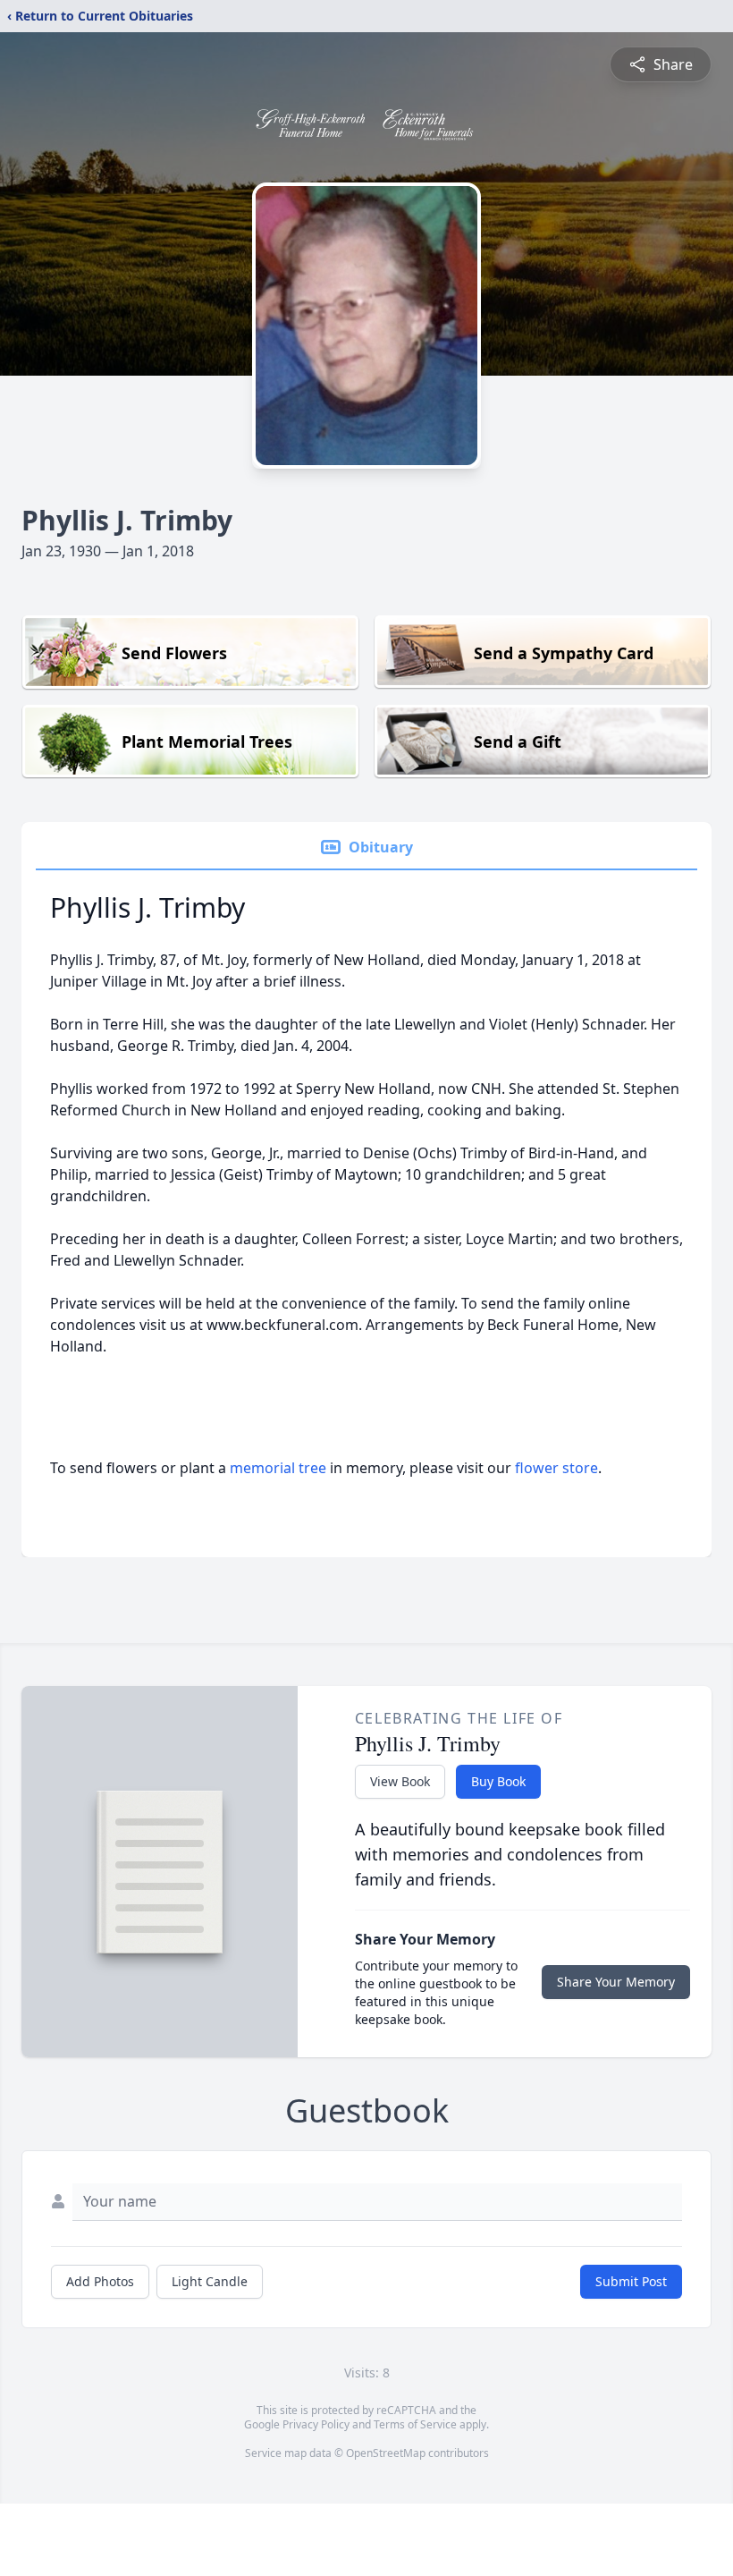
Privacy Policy (316, 2424)
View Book (400, 1781)
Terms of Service (415, 2424)
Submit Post (631, 2281)
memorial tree (278, 1468)
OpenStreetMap (386, 2453)
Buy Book (498, 1781)
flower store (556, 1468)
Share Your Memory (616, 1982)
